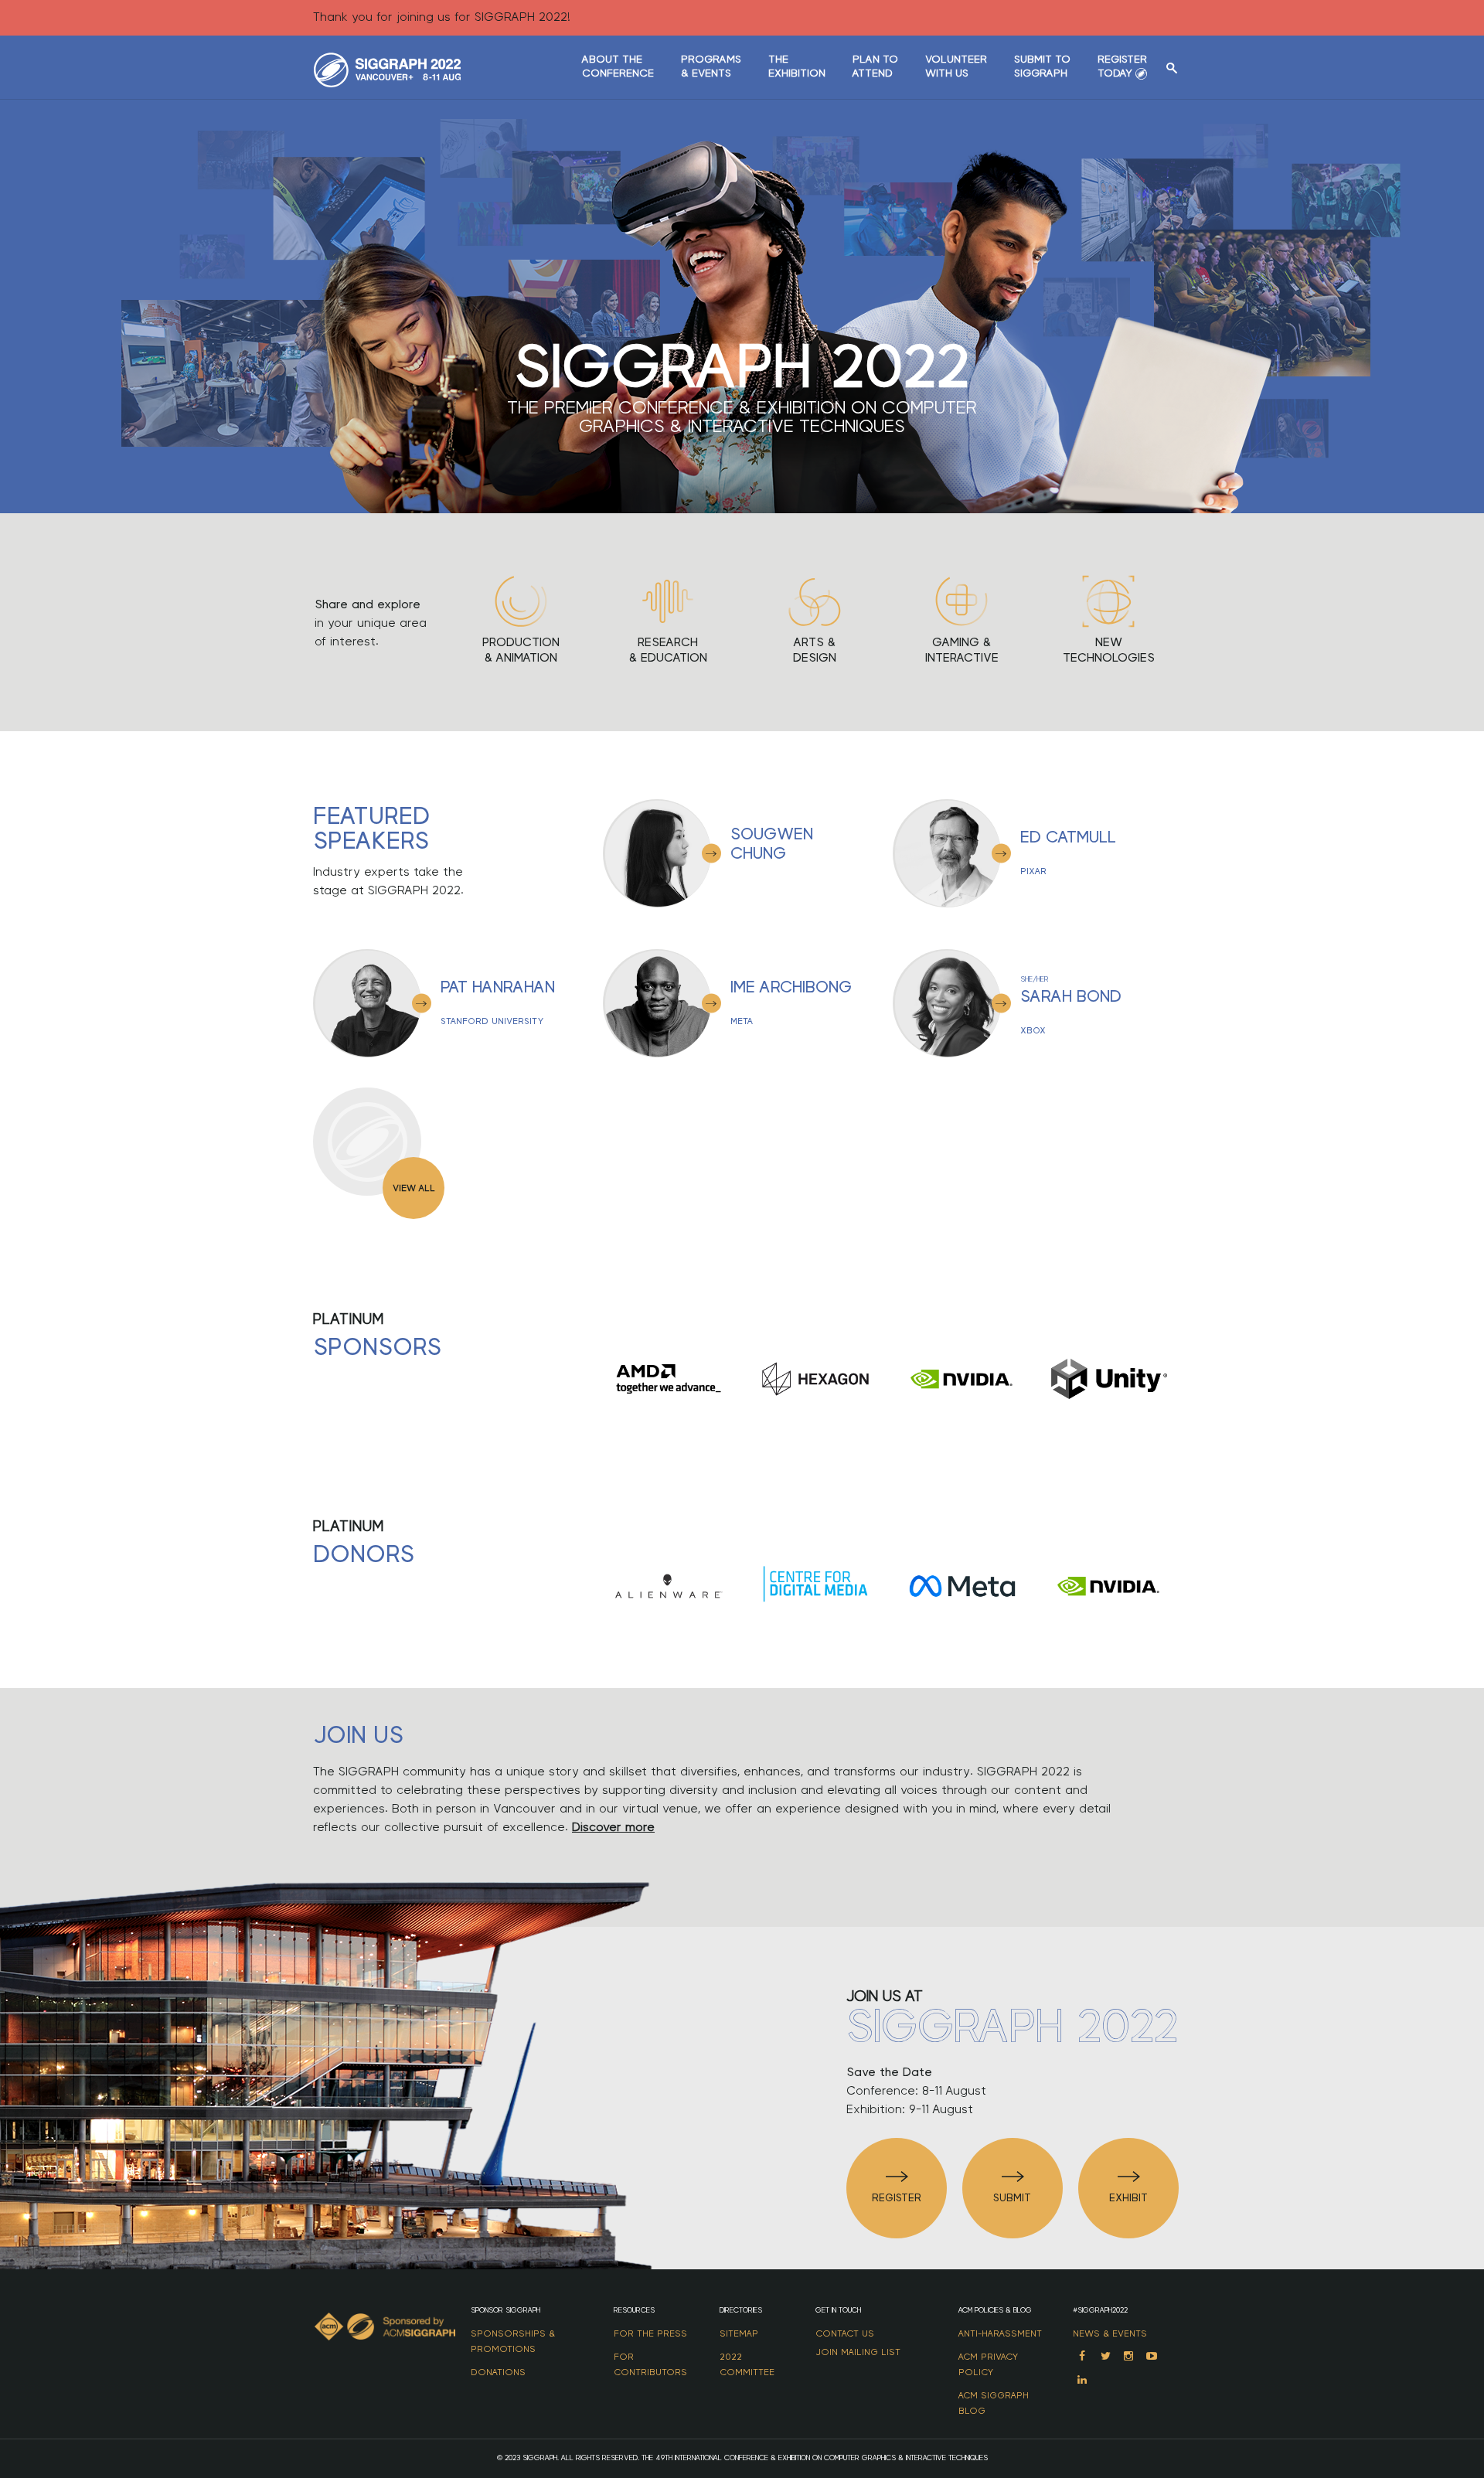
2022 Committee (747, 2364)
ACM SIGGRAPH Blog (994, 2403)
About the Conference (618, 66)
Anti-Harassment (1000, 2333)
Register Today (1122, 66)
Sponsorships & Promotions (513, 2341)
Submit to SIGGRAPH (1042, 66)
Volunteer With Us (956, 66)
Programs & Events (711, 66)
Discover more (613, 1827)
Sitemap (739, 2333)
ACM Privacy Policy (988, 2364)
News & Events (1110, 2333)
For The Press (650, 2333)
